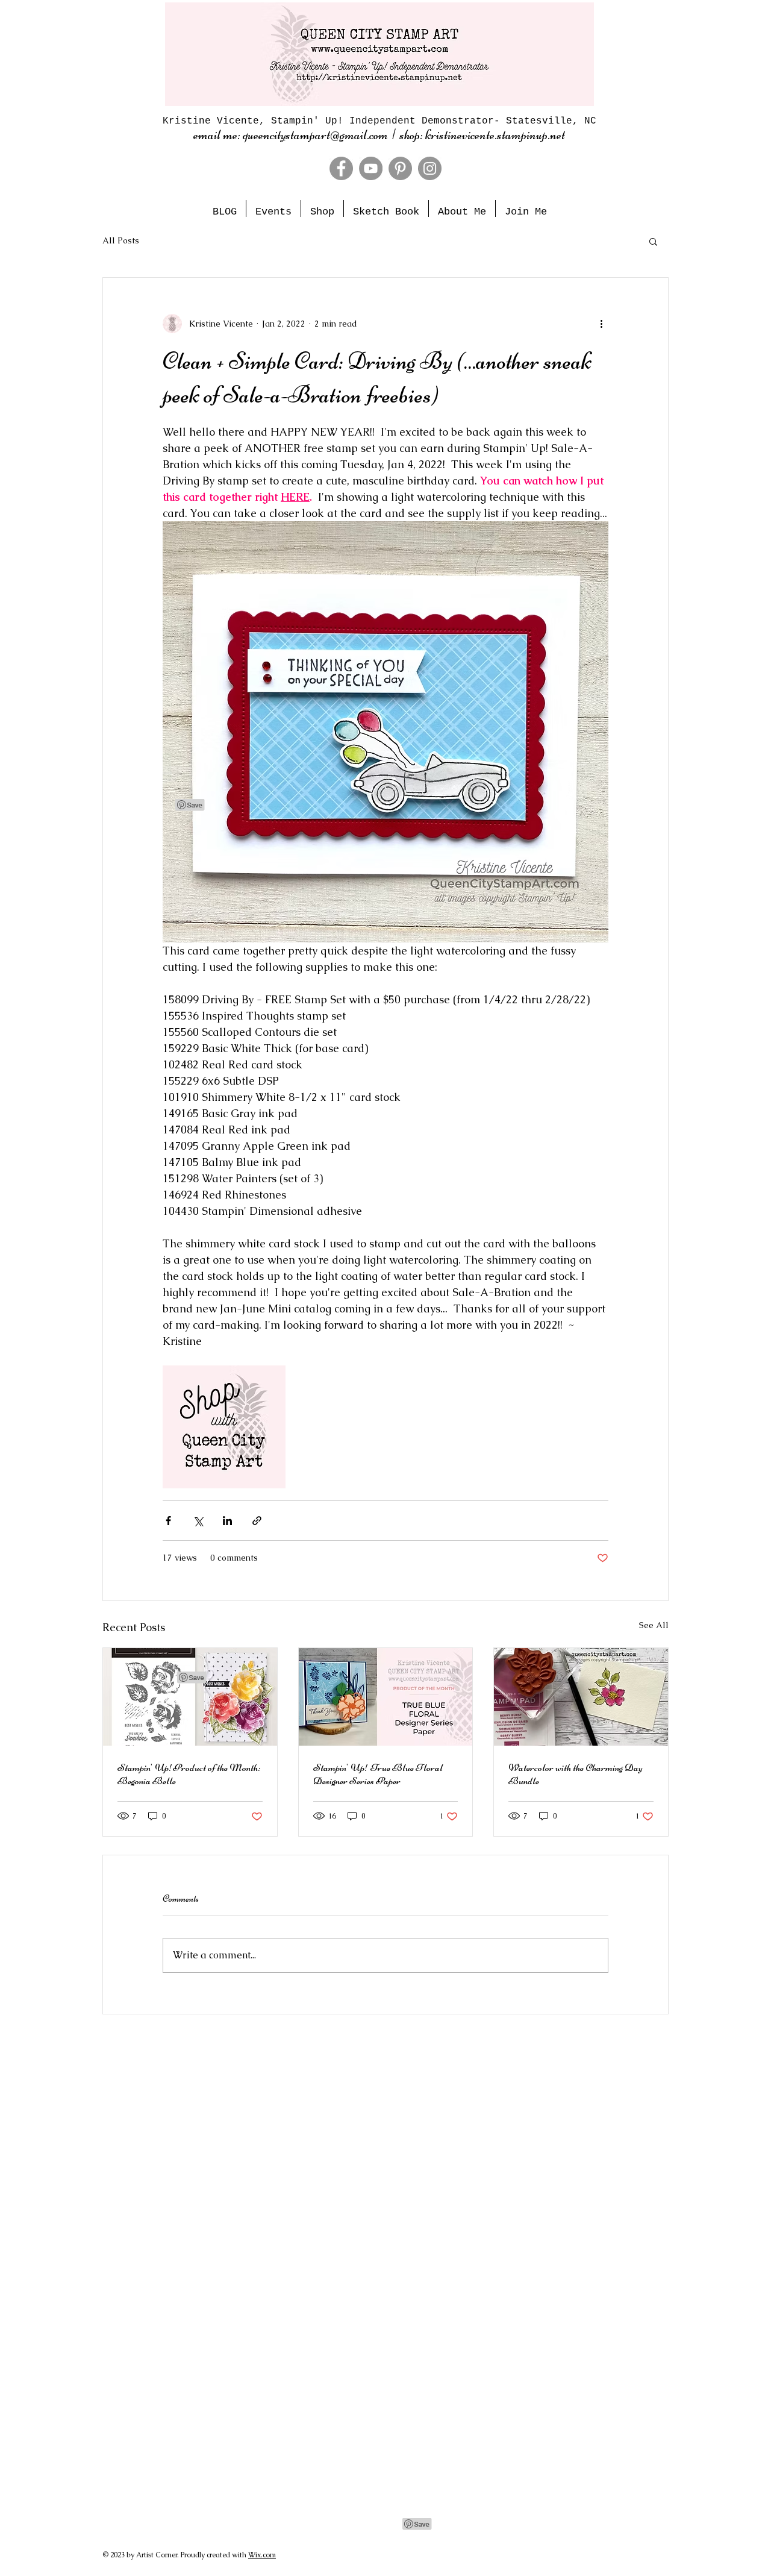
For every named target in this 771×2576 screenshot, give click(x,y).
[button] (653, 241)
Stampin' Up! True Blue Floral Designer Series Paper (378, 1774)
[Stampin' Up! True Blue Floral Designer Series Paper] (386, 1697)
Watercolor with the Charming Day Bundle (576, 1774)
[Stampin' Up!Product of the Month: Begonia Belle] (190, 1697)
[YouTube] (371, 168)
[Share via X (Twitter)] (198, 1521)
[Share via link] (257, 1521)
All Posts (121, 240)
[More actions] (601, 324)
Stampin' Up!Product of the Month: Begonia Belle (189, 1774)
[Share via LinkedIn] (227, 1521)
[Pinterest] (400, 168)
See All (654, 1625)
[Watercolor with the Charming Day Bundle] (581, 1697)
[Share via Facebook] (168, 1521)
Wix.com (262, 2555)
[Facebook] (341, 168)
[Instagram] (430, 168)
